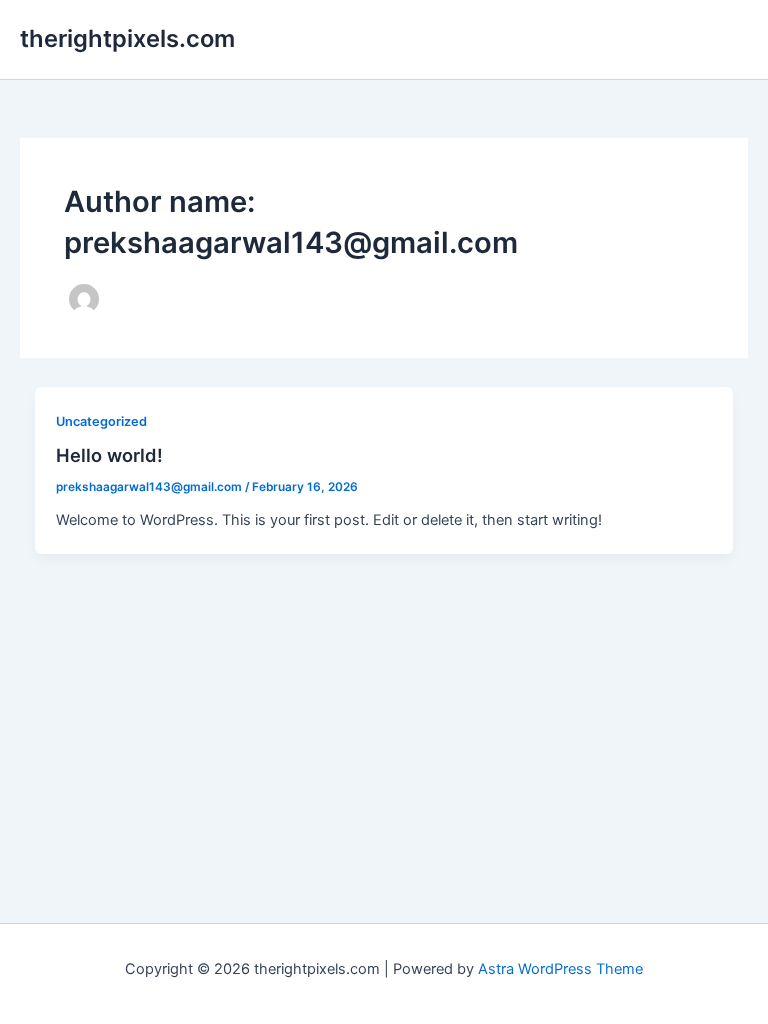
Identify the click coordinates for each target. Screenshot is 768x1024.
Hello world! (109, 455)
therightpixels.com (127, 38)
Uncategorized (101, 421)
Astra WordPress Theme (560, 969)
